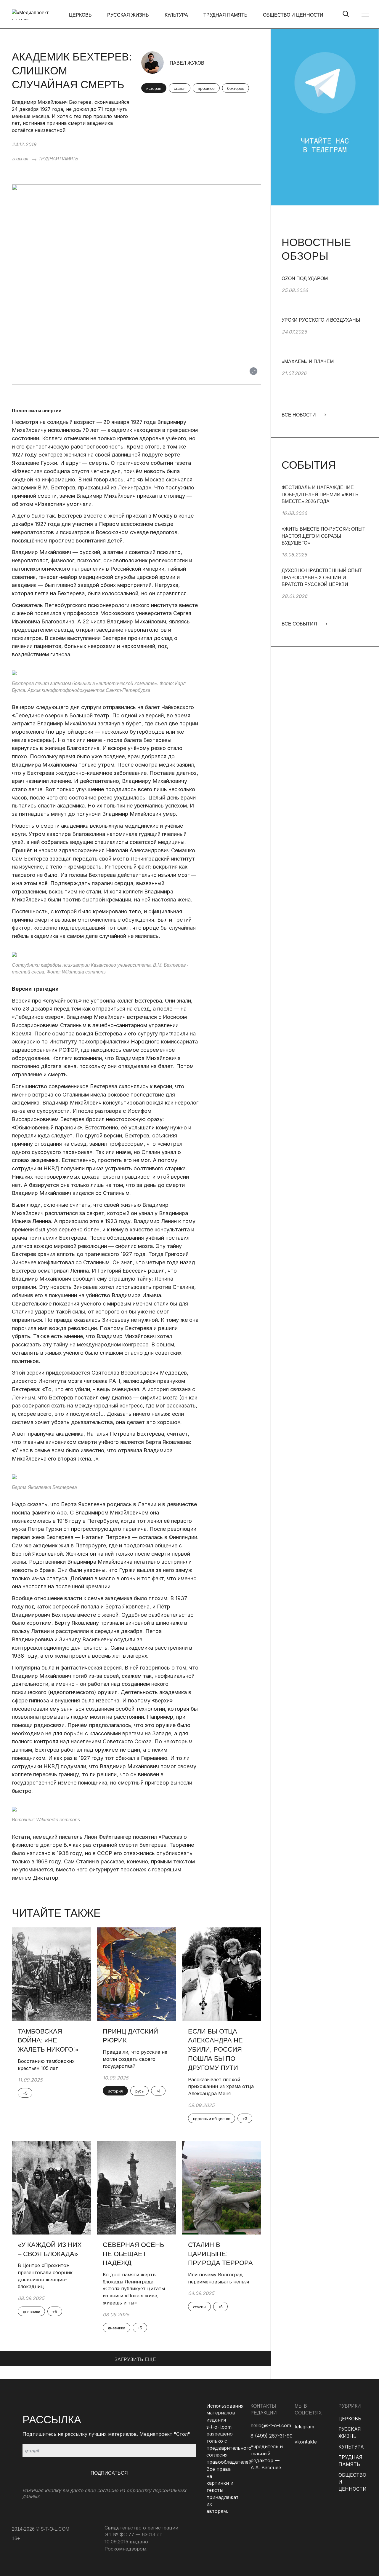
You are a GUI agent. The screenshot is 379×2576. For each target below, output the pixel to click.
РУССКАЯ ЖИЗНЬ (128, 15)
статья (180, 88)
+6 (220, 2307)
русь (139, 2091)
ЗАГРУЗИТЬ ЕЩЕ (135, 2359)
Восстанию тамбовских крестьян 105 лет (46, 2065)
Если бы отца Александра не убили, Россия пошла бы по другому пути (215, 2050)
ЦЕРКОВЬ (80, 15)
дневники (31, 2312)
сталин (199, 2307)
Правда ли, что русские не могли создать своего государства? (135, 2059)
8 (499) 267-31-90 (272, 2436)
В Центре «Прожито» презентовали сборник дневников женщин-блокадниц (45, 2276)
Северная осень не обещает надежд (133, 2254)
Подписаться (109, 2473)
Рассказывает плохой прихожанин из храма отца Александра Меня (221, 2086)
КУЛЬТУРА (176, 15)
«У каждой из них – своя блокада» (50, 2249)
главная (20, 159)
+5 (25, 2093)
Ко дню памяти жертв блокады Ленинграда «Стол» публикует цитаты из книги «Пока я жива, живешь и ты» (134, 2289)
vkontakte (306, 2442)
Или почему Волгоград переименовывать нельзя (219, 2278)
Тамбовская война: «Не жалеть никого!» (49, 2040)
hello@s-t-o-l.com (271, 2425)
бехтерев (236, 88)
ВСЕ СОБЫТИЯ (300, 624)
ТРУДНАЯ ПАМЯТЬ (225, 15)
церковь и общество (212, 2119)
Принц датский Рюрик (130, 2036)
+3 (245, 2119)
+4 (158, 2091)
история (154, 88)
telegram (304, 2427)
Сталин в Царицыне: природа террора (220, 2254)
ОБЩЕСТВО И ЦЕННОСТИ (293, 15)
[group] (325, 296)
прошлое (206, 88)
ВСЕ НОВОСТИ (299, 415)
